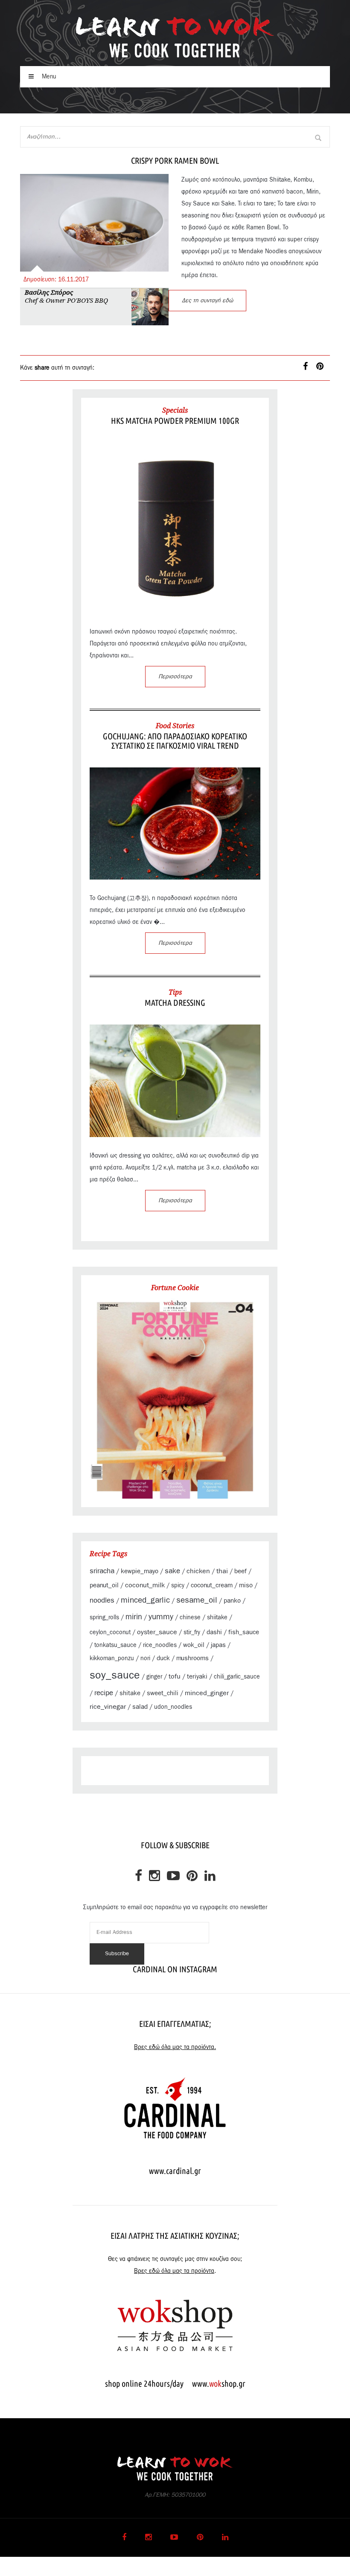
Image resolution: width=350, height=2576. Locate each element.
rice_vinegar (108, 1707)
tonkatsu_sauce (115, 1645)
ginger (154, 1677)
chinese (190, 1618)
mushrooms (192, 1658)
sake (172, 1571)
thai (222, 1571)
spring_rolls (104, 1618)
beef (241, 1571)
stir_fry (192, 1632)
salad (140, 1707)
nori (145, 1658)
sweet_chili (163, 1693)
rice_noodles (160, 1645)
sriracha (102, 1571)
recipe (104, 1693)
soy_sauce (115, 1675)
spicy (178, 1586)
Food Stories (175, 726)
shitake (130, 1693)
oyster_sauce (157, 1632)
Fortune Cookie (175, 1288)
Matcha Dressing (175, 1003)
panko (232, 1601)
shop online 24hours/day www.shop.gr (175, 2384)
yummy (161, 1617)
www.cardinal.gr (175, 2171)
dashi (214, 1632)
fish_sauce (244, 1632)
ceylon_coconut (110, 1632)
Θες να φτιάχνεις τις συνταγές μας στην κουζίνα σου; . (175, 2265)
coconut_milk (145, 1585)
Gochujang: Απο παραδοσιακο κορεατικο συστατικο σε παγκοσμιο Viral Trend (175, 741)
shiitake (217, 1618)
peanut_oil (104, 1585)
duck (163, 1658)
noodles (102, 1601)
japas (218, 1645)
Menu (48, 77)
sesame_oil (197, 1600)
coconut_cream (212, 1585)
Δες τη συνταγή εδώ (207, 301)
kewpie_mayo (140, 1571)
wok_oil (194, 1645)
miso (246, 1585)
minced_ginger (207, 1693)
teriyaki (197, 1677)
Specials (175, 410)
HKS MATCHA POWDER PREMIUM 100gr (175, 421)
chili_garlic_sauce (237, 1677)
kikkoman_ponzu (112, 1658)
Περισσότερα (175, 677)
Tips (175, 992)
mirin (134, 1617)
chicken (198, 1571)
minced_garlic (145, 1600)
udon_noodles (173, 1707)
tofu (175, 1676)
